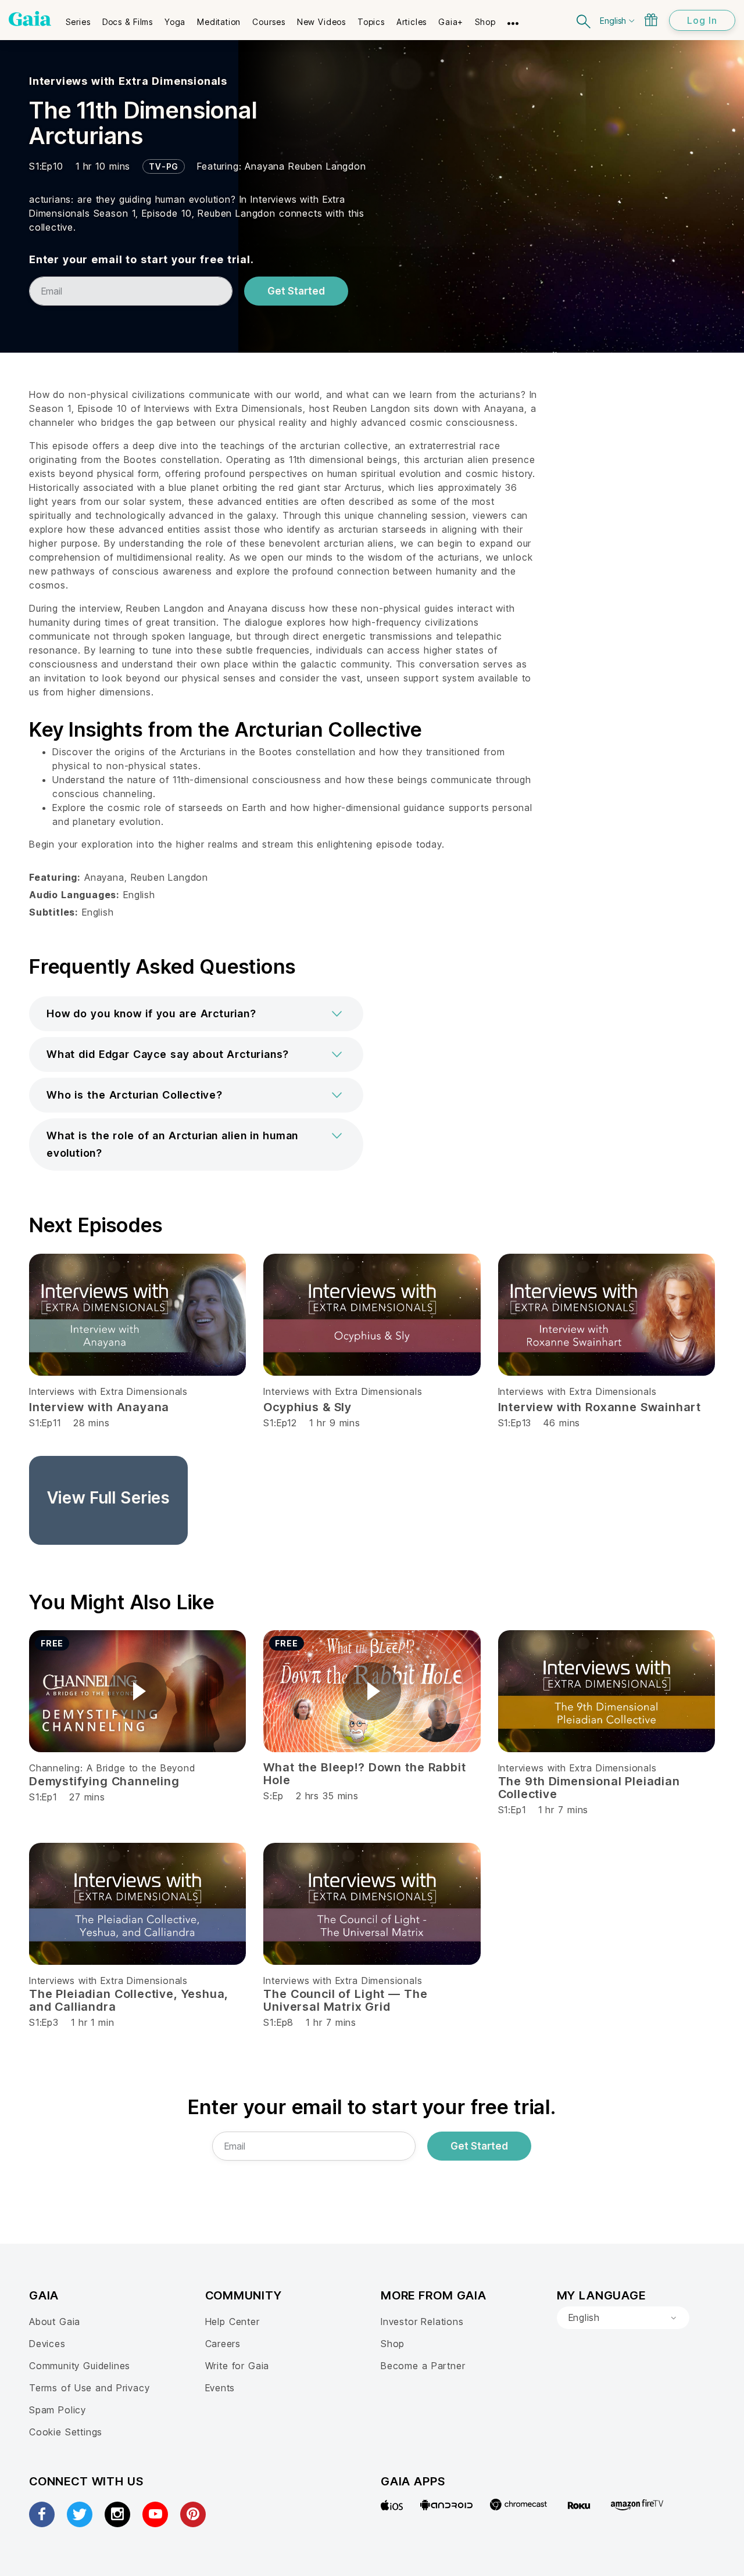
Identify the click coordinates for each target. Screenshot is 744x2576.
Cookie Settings (66, 2432)
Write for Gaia (237, 2366)
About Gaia (55, 2322)
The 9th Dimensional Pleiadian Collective (589, 1788)
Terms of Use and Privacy (89, 2388)
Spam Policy (58, 2410)
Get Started (296, 291)
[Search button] (584, 20)
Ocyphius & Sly (307, 1407)
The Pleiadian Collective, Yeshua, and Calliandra (129, 2000)
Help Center (233, 2322)
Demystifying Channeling (104, 1781)
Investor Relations (422, 2322)
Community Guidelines (80, 2366)
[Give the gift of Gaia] (651, 20)
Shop (393, 2344)
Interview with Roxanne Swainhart (600, 1407)
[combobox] (623, 2318)
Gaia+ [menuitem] (451, 22)
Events (220, 2388)
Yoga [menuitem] (175, 22)
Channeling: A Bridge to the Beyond (112, 1768)
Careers (223, 2344)
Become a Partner (423, 2366)
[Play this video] (138, 1691)
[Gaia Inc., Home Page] (30, 19)
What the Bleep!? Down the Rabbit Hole (364, 1774)
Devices (47, 2344)
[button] (196, 1014)
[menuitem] (78, 18)
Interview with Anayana (99, 1407)
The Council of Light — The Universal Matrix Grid (345, 2000)
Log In (702, 20)
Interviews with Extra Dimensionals (128, 81)
